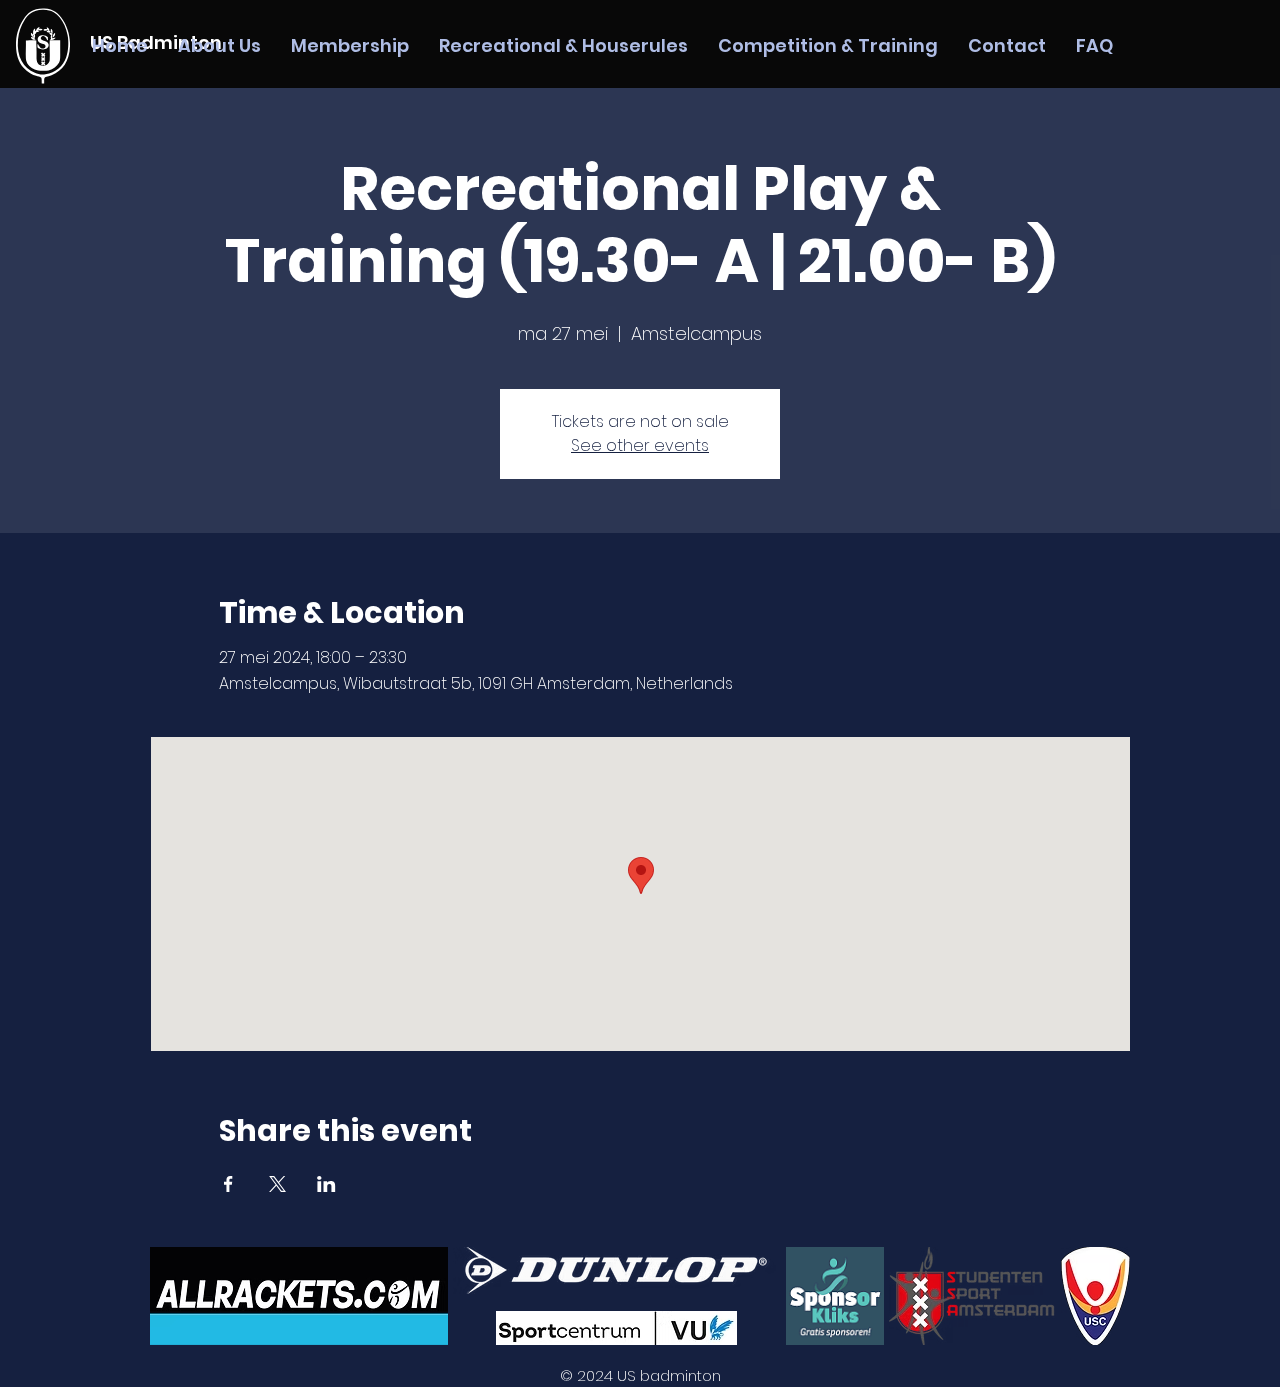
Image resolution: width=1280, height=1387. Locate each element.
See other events (640, 445)
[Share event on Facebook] (228, 1184)
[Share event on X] (277, 1184)
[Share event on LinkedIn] (326, 1184)
